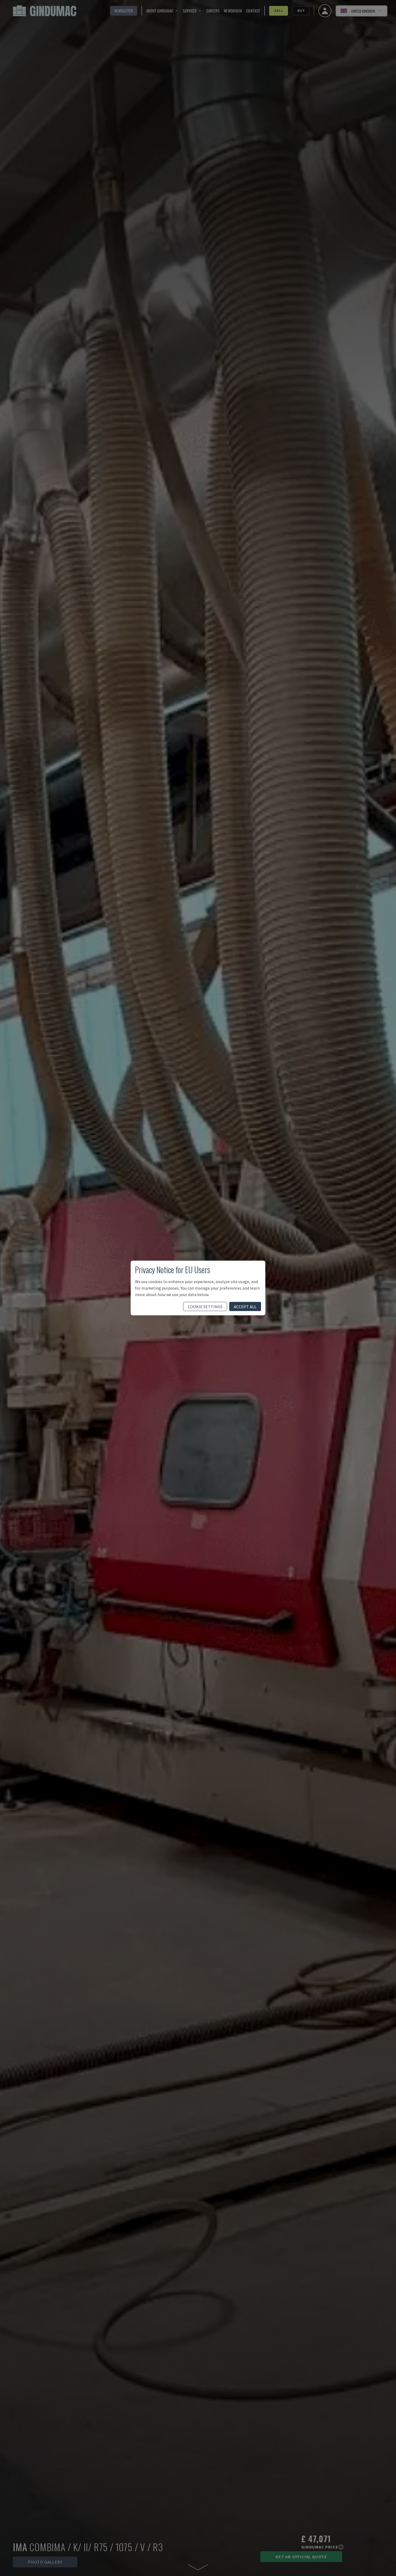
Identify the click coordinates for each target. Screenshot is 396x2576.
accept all (245, 1307)
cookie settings (205, 1307)
